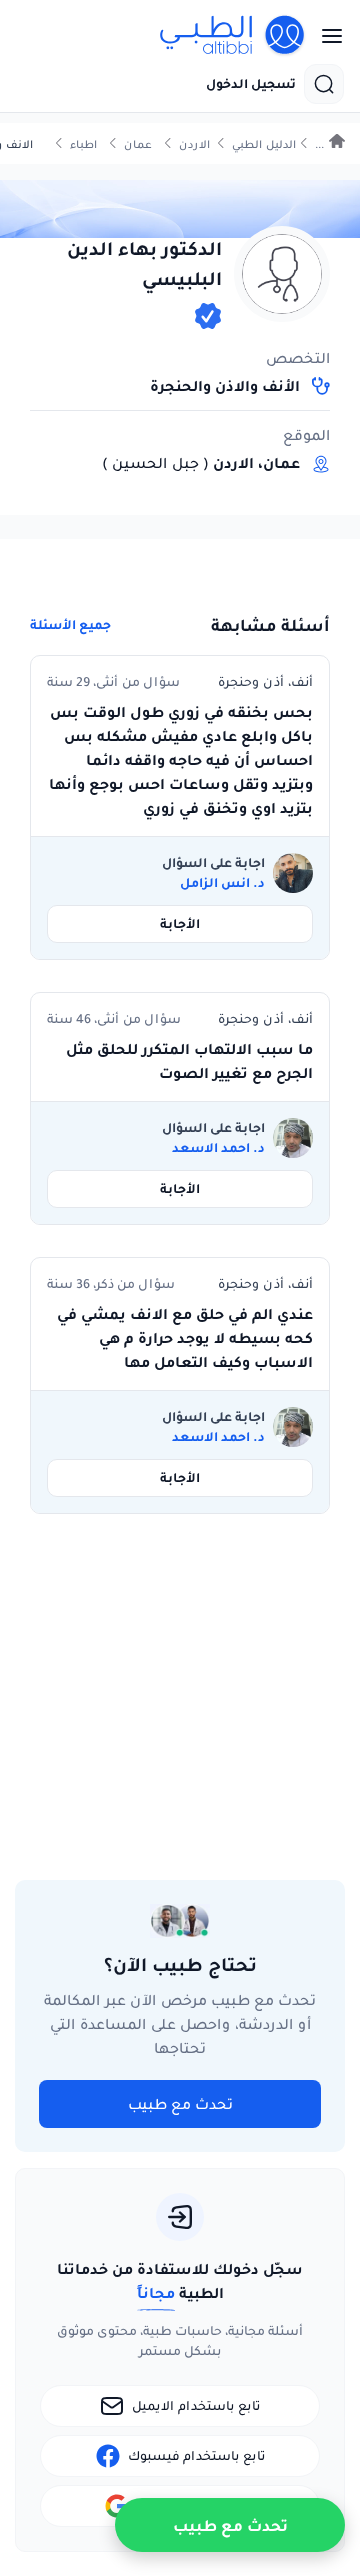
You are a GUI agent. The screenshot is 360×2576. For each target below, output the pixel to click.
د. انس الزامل (222, 883)
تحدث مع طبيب (180, 2104)
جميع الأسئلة (70, 625)
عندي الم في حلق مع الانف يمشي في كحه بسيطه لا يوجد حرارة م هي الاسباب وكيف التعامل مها (185, 1338)
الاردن (194, 144)
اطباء (83, 144)
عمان (138, 144)
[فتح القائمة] (326, 36)
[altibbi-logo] (233, 36)
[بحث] (324, 84)
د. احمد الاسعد (218, 1148)
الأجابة (180, 923)
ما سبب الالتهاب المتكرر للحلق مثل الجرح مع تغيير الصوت (189, 1061)
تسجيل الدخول (251, 84)
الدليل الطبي (264, 144)
